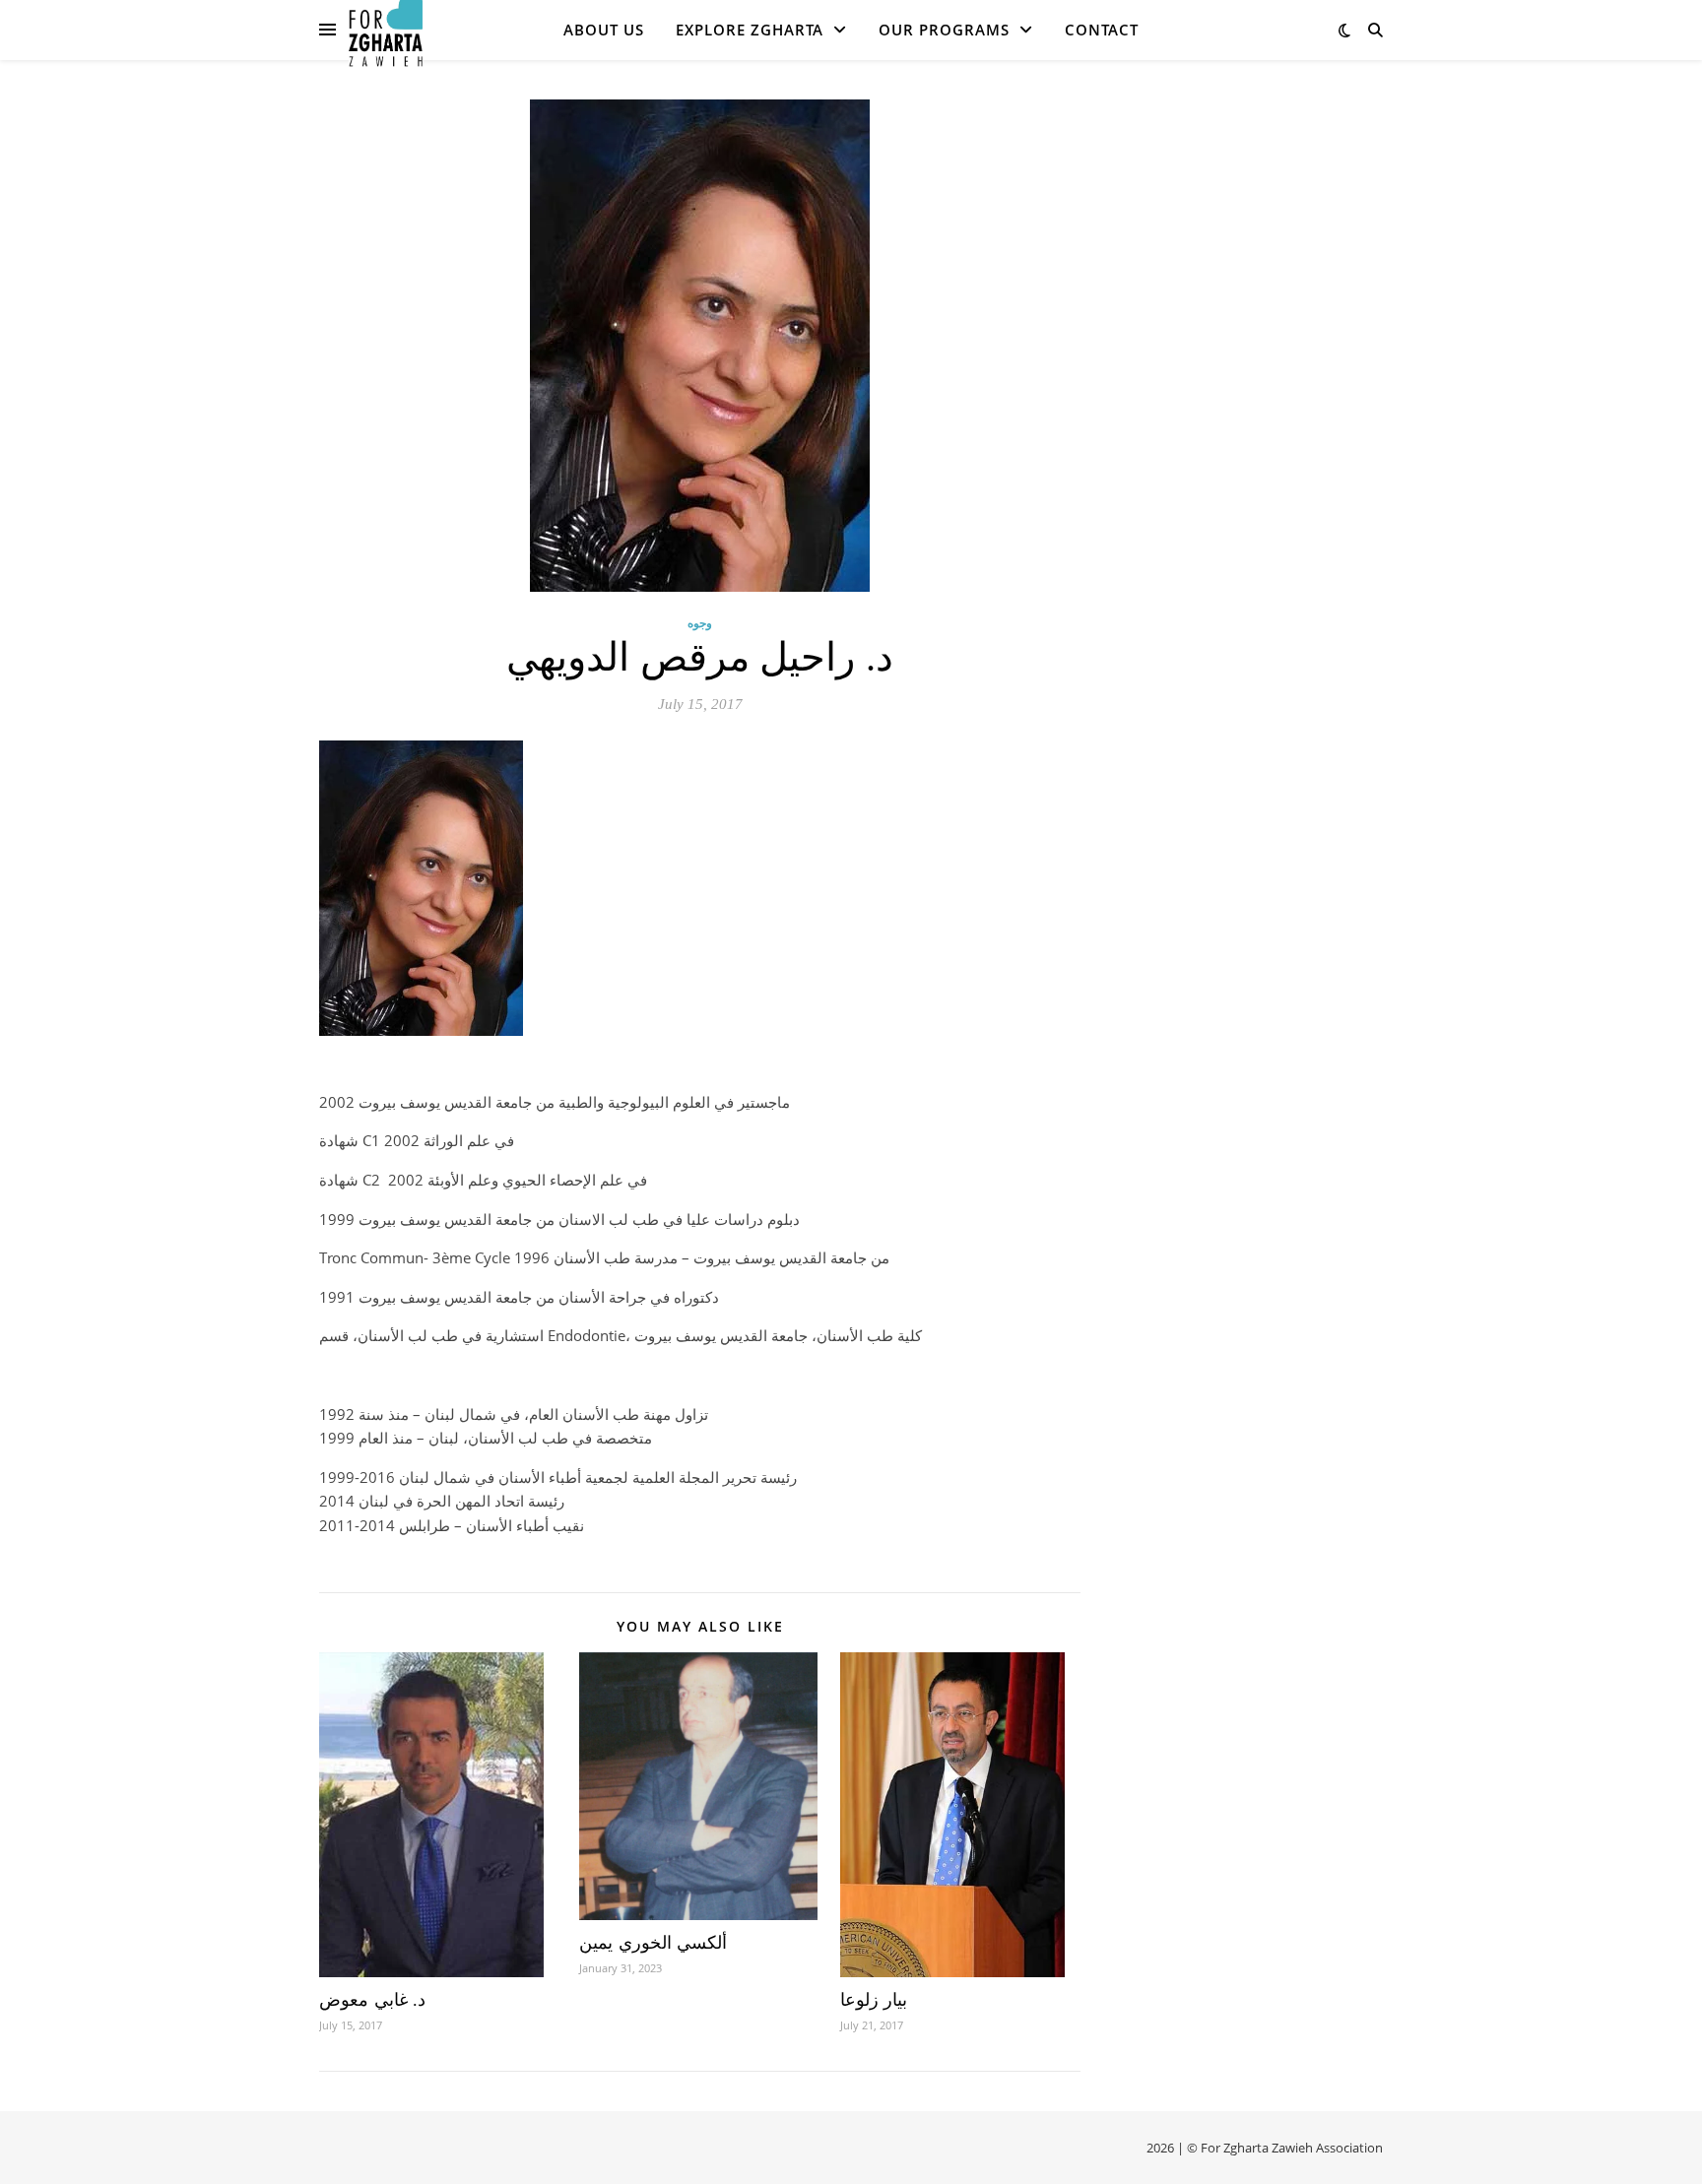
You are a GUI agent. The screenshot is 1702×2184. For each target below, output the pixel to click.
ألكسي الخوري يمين (653, 1943)
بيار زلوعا (874, 2000)
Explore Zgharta (750, 30)
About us (604, 30)
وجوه (700, 623)
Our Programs (944, 30)
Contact (1102, 30)
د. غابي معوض (372, 2000)
